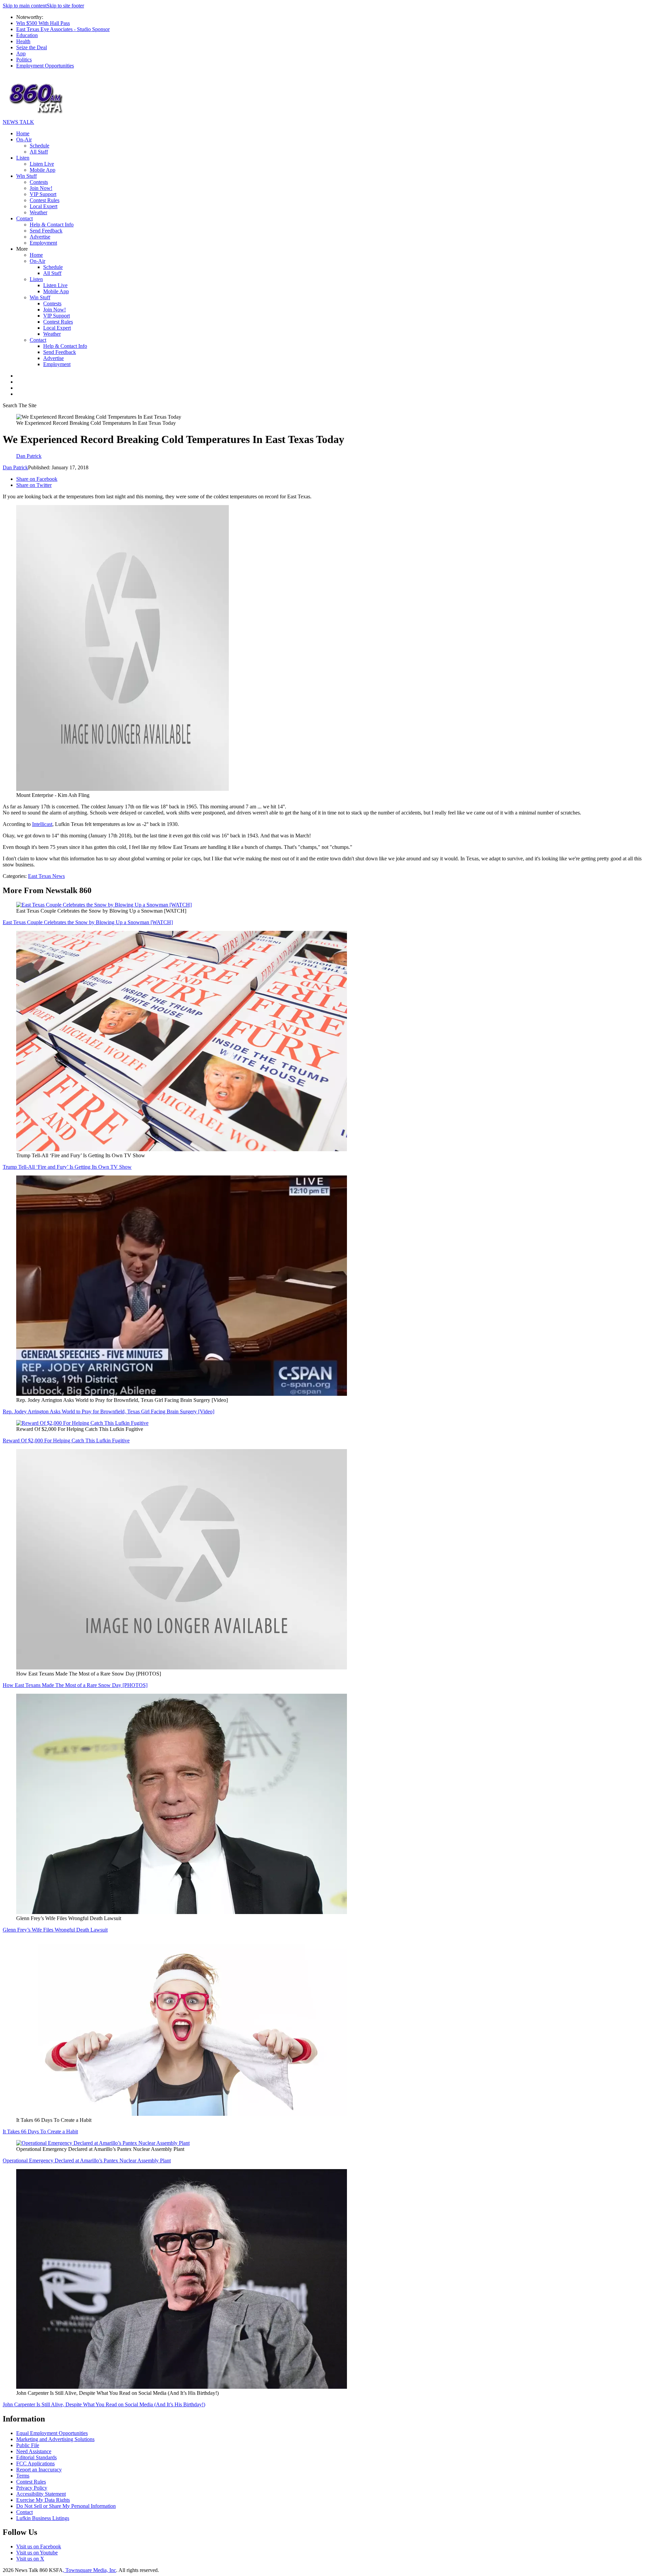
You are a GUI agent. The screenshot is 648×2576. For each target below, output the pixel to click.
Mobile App (43, 170)
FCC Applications (35, 2463)
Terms (23, 2476)
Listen (23, 158)
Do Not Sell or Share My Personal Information (66, 2506)
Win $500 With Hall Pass (43, 23)
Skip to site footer (65, 6)
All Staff (39, 152)
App (21, 53)
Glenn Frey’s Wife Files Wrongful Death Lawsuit (55, 1930)
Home (23, 133)
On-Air (24, 140)
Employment (43, 243)
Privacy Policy (32, 2488)
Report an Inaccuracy (39, 2470)
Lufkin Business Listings (43, 2518)
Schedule (39, 146)
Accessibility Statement (41, 2494)
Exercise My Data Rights (43, 2500)
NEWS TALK (18, 122)
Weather (38, 212)
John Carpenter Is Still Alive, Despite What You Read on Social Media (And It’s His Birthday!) (104, 2404)
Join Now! (41, 188)
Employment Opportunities (45, 66)
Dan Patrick (15, 467)
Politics (24, 60)
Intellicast (42, 824)
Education (27, 35)
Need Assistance (34, 2451)
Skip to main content (25, 6)
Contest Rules (45, 200)
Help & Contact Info (52, 225)
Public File (28, 2445)
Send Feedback (46, 231)
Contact (24, 218)
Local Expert (44, 206)
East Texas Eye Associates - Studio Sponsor (63, 29)
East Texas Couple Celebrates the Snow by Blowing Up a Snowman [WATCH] (88, 922)
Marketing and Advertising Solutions (55, 2439)
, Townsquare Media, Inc (89, 2570)
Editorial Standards (36, 2457)
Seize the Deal (32, 47)
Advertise (40, 237)
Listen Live (42, 164)
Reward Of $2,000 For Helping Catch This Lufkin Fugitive (66, 1441)
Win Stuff (26, 176)
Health (23, 41)
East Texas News (46, 876)
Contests (39, 182)
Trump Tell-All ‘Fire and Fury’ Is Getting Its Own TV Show (67, 1167)
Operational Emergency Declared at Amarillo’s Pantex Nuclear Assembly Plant (87, 2160)
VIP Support (43, 194)
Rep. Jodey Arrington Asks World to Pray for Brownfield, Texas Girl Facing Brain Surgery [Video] (109, 1411)
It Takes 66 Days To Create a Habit (40, 2131)
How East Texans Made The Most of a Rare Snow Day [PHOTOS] (75, 1685)
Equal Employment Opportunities (52, 2433)
